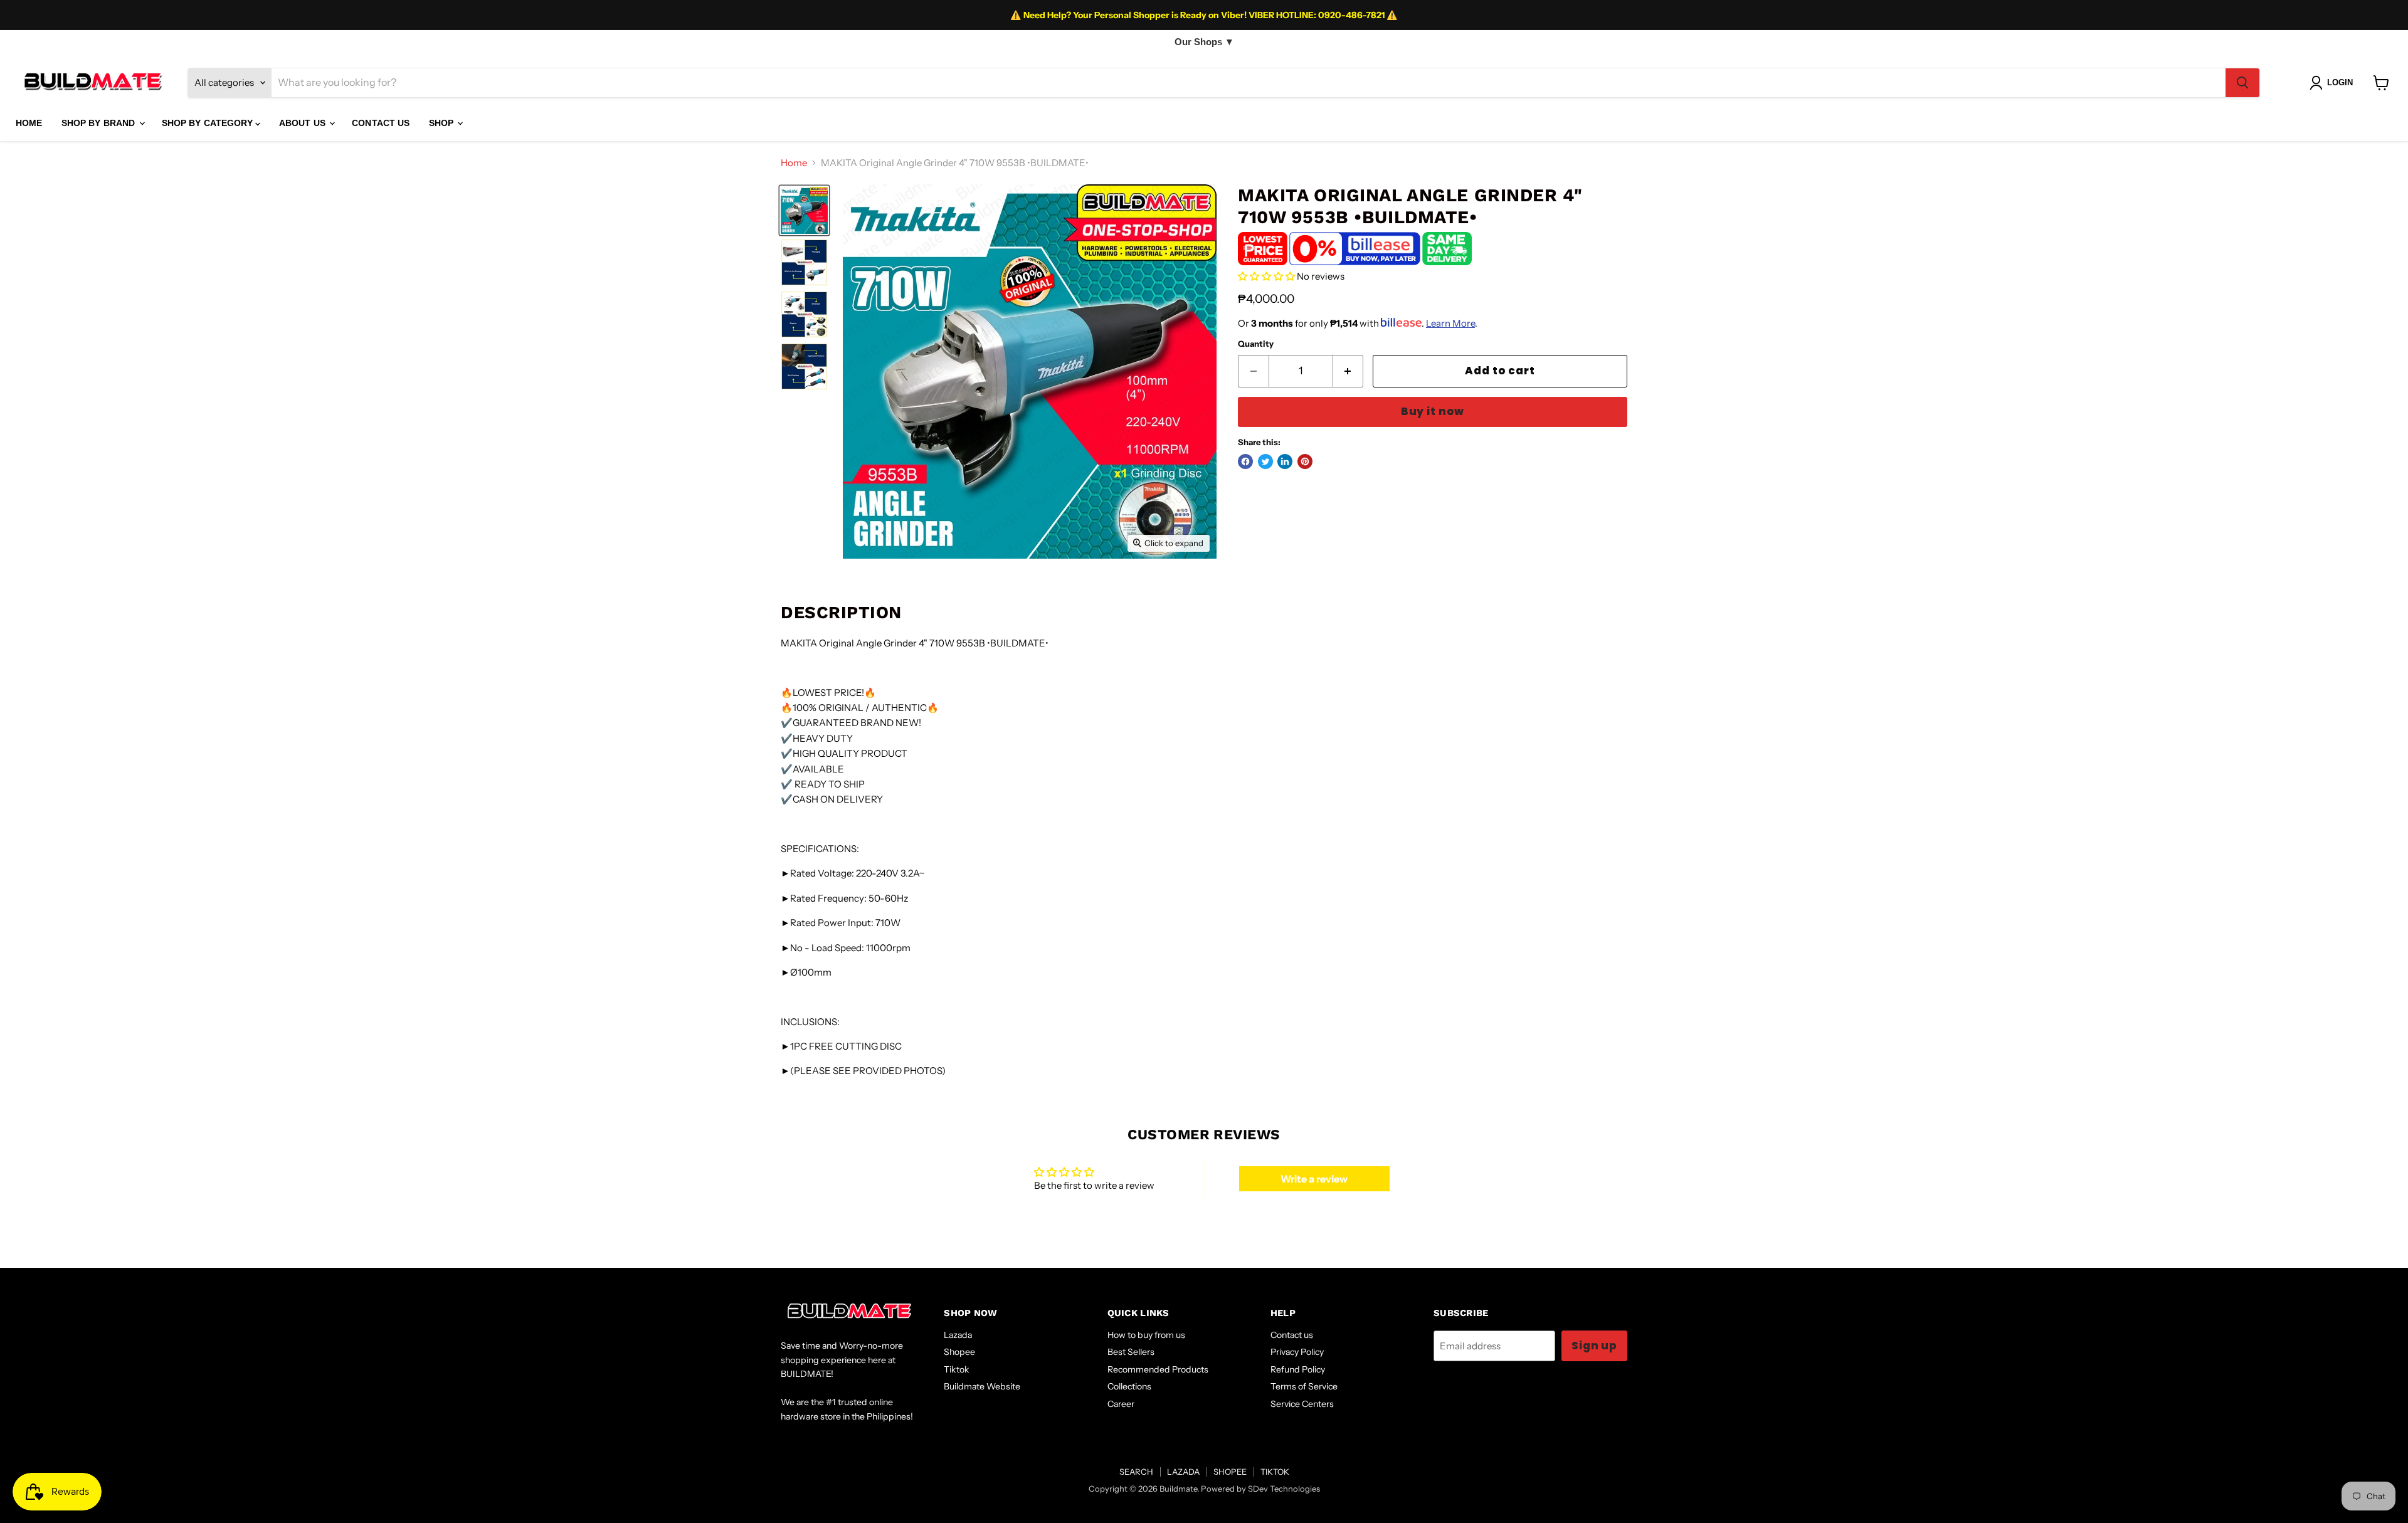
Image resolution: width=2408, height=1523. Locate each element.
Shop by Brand (100, 123)
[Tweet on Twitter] (1265, 461)
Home (794, 163)
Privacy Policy (1297, 1352)
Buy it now (1433, 411)
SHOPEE (1230, 1472)
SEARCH (1136, 1472)
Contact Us (381, 123)
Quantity (1256, 344)
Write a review (1314, 1179)
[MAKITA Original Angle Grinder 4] (804, 210)
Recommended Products (1158, 1369)
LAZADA (1183, 1472)
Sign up (1594, 1346)
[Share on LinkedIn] (1285, 461)
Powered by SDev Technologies (1260, 1489)
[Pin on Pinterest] (1305, 461)
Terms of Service (1304, 1386)
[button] (1266, 276)
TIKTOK (1275, 1472)
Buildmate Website (982, 1386)
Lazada (958, 1335)
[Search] (2242, 83)
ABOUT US (304, 123)
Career (1121, 1404)
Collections (1129, 1386)
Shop (443, 123)
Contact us (1292, 1335)
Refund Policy (1298, 1369)
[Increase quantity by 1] (1349, 371)
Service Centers (1302, 1404)
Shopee (959, 1352)
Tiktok (957, 1369)
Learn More (1450, 323)
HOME (29, 123)
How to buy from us (1146, 1335)
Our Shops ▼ (1204, 42)
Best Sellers (1131, 1352)
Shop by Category (209, 123)
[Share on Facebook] (1245, 461)
